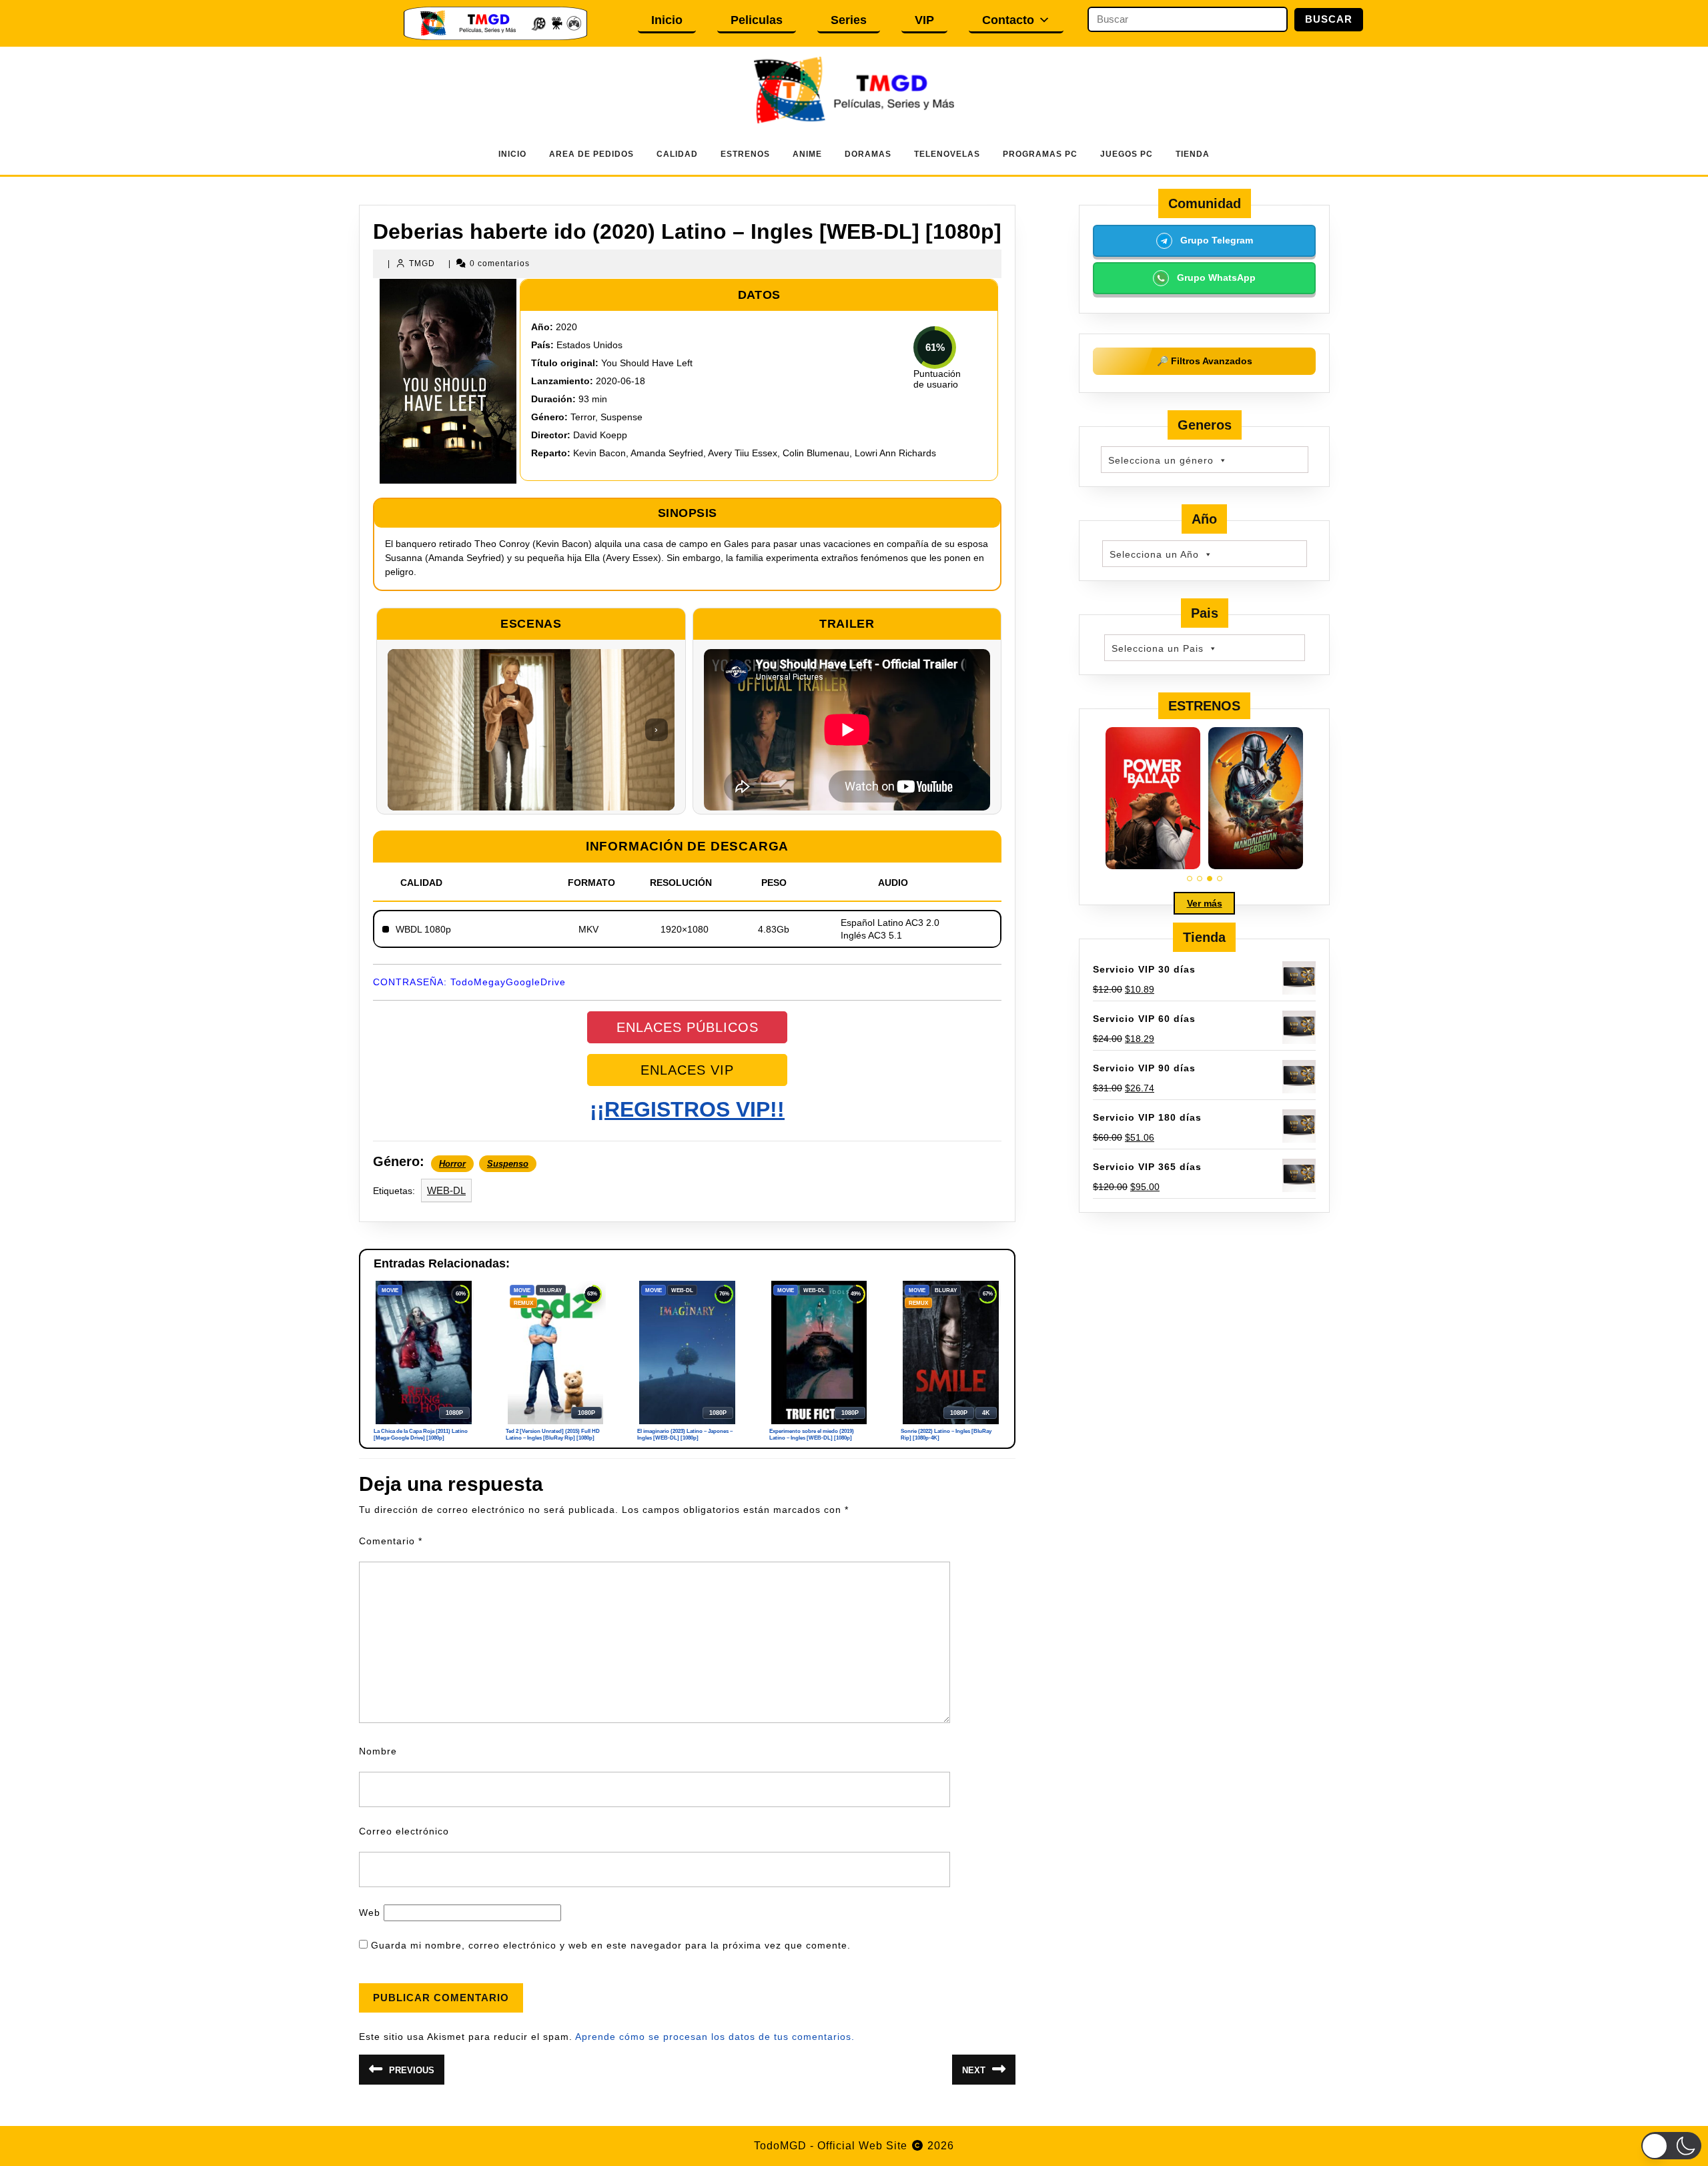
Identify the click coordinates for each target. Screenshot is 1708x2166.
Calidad (677, 154)
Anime (807, 154)
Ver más (1205, 903)
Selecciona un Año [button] (1154, 554)
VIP (924, 20)
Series (849, 20)
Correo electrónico (404, 1831)
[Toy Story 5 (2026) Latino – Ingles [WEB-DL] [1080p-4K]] (1153, 798)
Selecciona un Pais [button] (1158, 648)
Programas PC (1040, 154)
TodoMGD (780, 2146)
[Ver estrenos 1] (1190, 879)
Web (370, 1913)
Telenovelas (947, 154)
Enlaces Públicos (688, 1027)
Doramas (868, 154)
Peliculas (757, 20)
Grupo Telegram (1215, 240)
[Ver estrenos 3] (1210, 879)
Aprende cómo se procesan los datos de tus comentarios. (715, 2037)
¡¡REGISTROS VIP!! (687, 1109)
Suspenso (508, 1164)
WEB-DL (446, 1190)
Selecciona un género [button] (1161, 460)
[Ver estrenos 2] (1200, 879)
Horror (452, 1164)
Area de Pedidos (591, 154)
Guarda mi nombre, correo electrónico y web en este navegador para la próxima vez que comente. (611, 1945)
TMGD (422, 263)
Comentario (391, 1541)
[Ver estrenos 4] (1220, 879)
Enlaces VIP (687, 1070)
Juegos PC (1127, 154)
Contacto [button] (1008, 20)
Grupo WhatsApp (1215, 278)
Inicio (667, 20)
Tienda (1193, 154)
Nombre (378, 1751)
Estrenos (745, 154)
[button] (1671, 2146)
